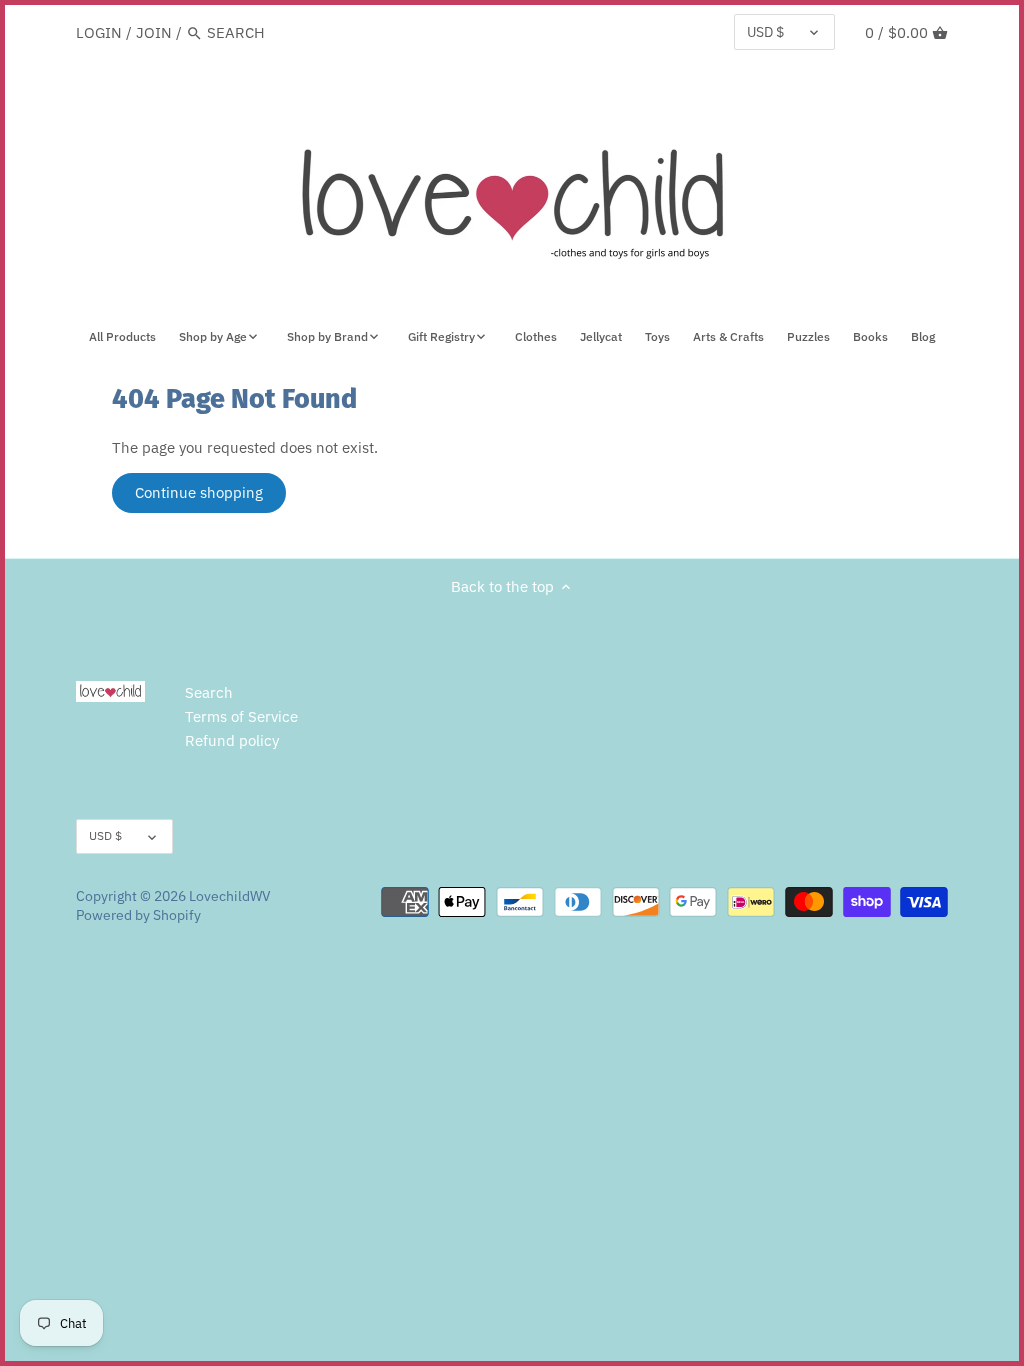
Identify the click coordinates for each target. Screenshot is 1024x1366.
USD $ (765, 32)
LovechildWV (230, 896)
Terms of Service (241, 716)
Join (154, 32)
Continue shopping (199, 492)
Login (99, 32)
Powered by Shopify (138, 915)
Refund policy (232, 740)
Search (209, 692)
